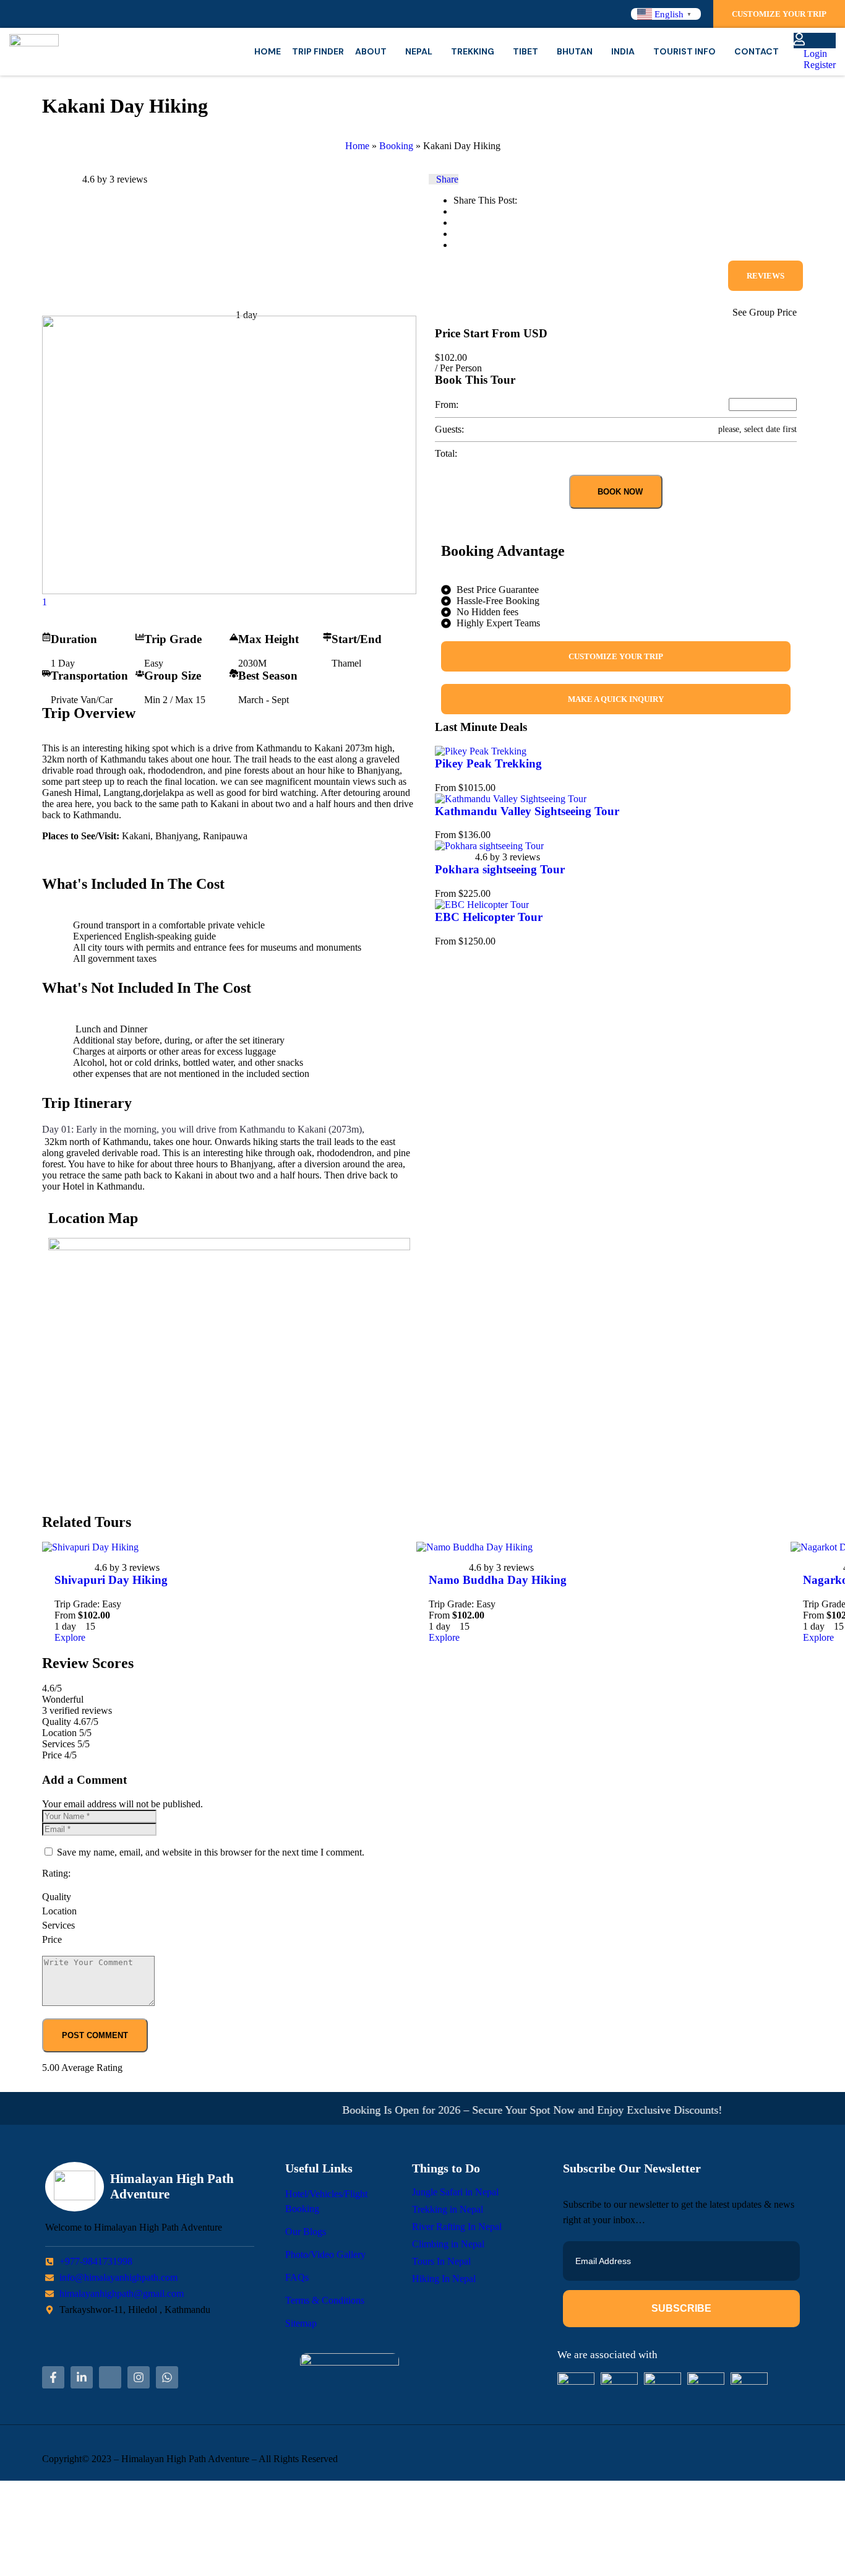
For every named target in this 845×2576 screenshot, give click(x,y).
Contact (757, 51)
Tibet (525, 51)
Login (814, 54)
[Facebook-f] (53, 2377)
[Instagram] (139, 2377)
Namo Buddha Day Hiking (498, 1580)
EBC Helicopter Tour (489, 917)
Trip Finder (318, 51)
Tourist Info (684, 51)
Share (447, 179)
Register (818, 65)
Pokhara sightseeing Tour (500, 869)
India (623, 51)
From (445, 788)
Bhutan (575, 51)
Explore (70, 1637)
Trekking (473, 51)
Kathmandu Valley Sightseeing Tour (527, 811)
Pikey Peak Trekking (488, 763)
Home (268, 51)
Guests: (449, 429)
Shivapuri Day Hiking (111, 1580)
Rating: (56, 1873)
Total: (446, 453)
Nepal (419, 51)
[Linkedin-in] (82, 2377)
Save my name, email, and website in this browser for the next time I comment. (211, 1852)
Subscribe (681, 2308)
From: (447, 404)
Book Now (619, 492)
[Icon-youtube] (110, 2377)
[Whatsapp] (167, 2377)
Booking (396, 146)
